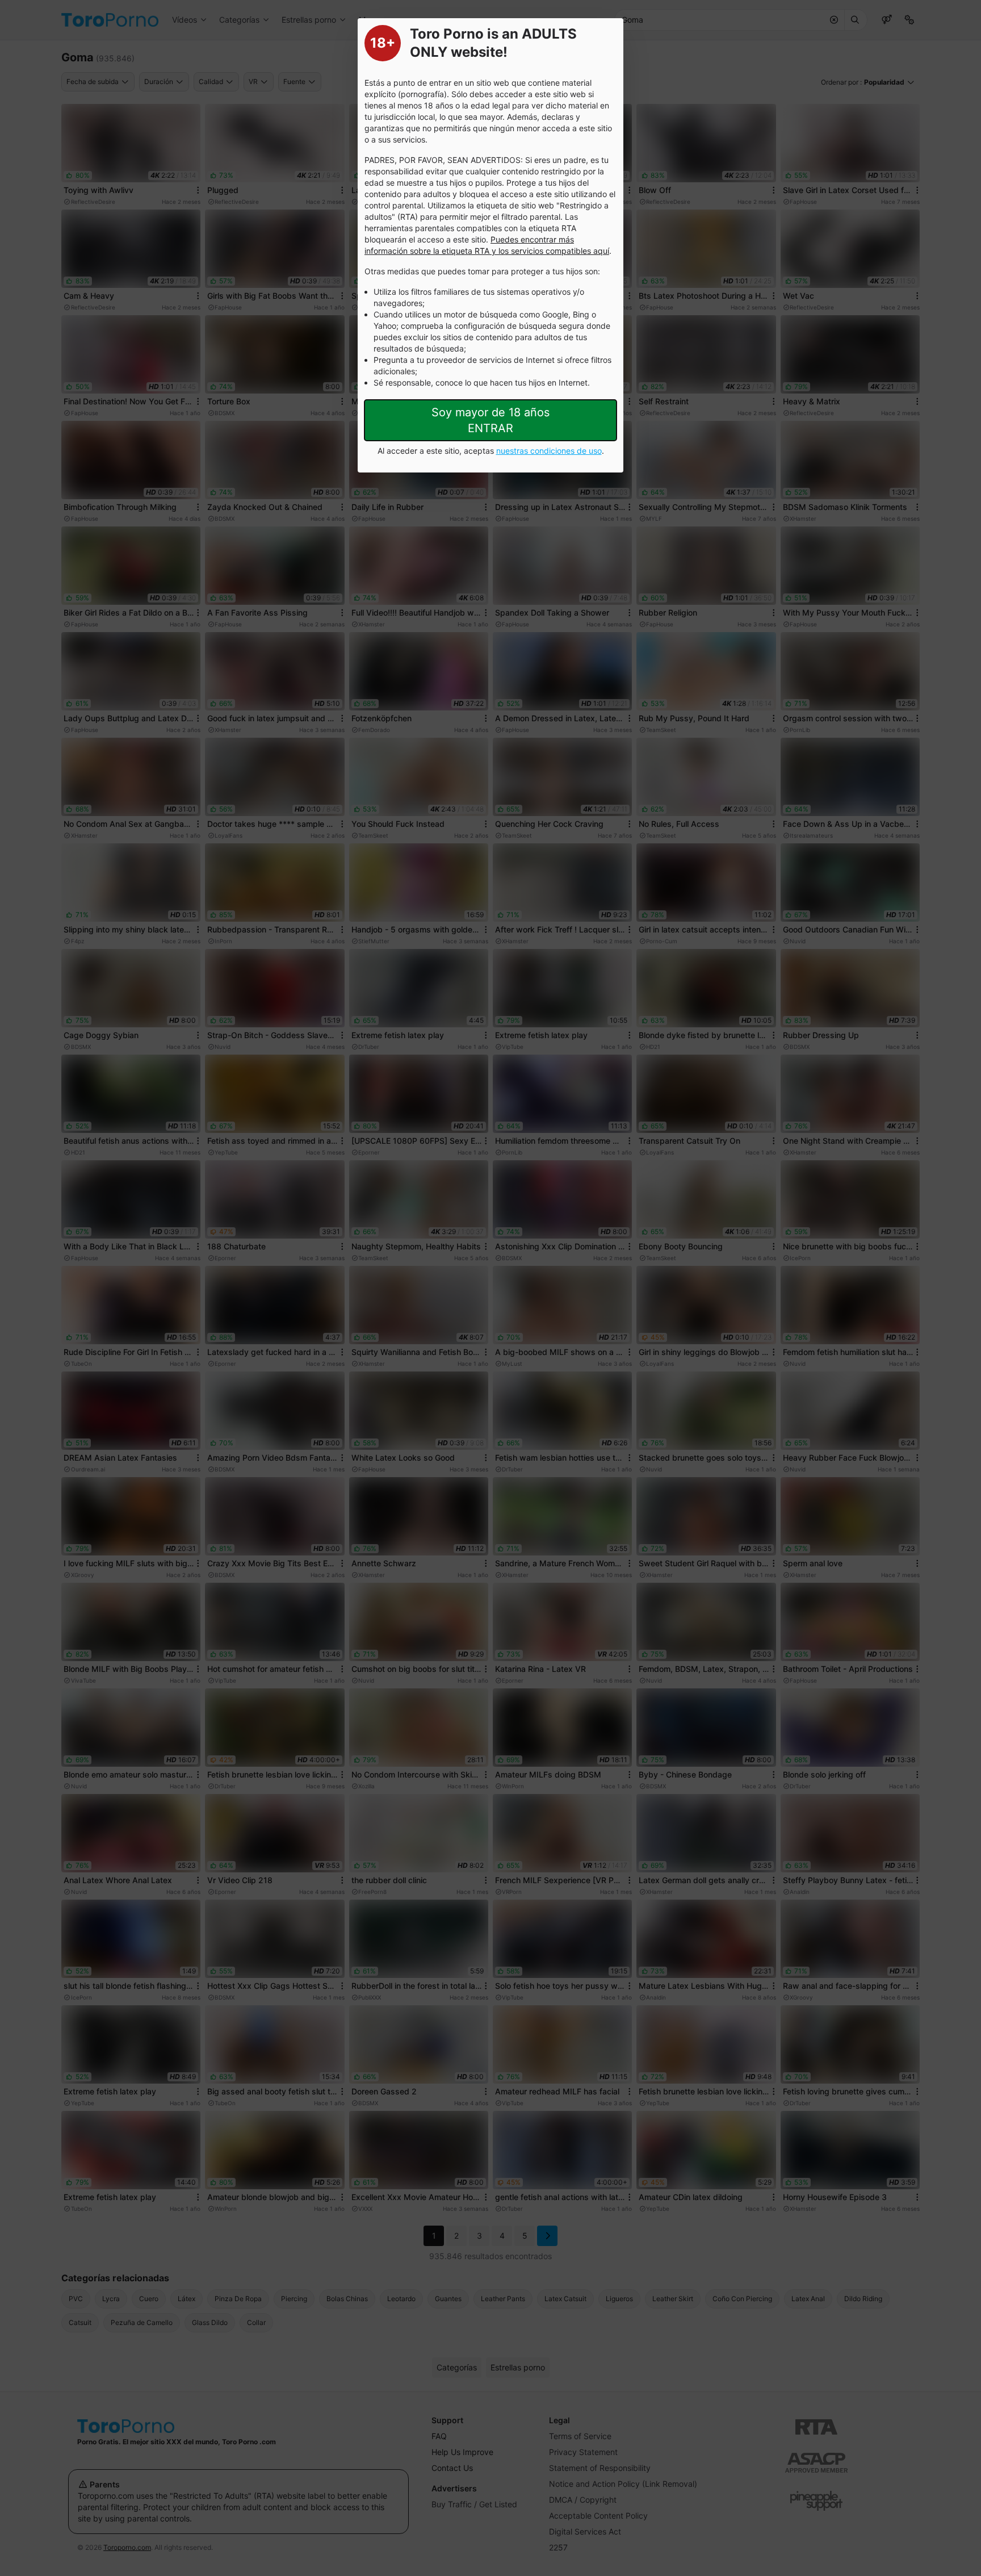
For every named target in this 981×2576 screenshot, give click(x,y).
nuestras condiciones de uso (549, 451)
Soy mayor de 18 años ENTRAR (491, 420)
